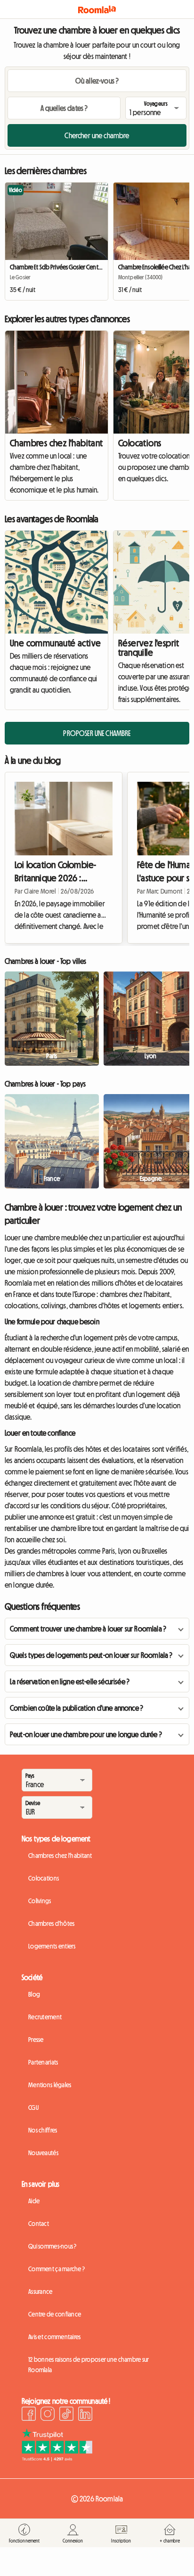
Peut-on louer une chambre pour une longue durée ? (86, 1734)
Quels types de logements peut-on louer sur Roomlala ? (91, 1655)
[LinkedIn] (85, 2415)
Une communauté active (55, 643)
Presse (36, 2040)
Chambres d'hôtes (51, 1924)
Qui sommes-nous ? (53, 2246)
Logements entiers (52, 1946)
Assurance (40, 2292)
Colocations (44, 1878)
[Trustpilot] (57, 2459)
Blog (34, 1994)
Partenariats (43, 2062)
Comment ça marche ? (57, 2269)
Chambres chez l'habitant (57, 443)
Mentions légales (50, 2085)
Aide (34, 2201)
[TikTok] (66, 2415)
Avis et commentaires (55, 2337)
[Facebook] (29, 2415)
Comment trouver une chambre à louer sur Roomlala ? (88, 1629)
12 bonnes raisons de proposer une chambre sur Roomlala (89, 2365)
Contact (39, 2224)
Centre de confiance (55, 2314)
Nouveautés (43, 2153)
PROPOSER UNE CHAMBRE (97, 733)
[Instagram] (48, 2415)
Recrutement (45, 2017)
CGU (33, 2108)
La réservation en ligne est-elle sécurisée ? (70, 1681)
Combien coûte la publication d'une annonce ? (77, 1708)
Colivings (40, 1901)
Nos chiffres (43, 2130)
